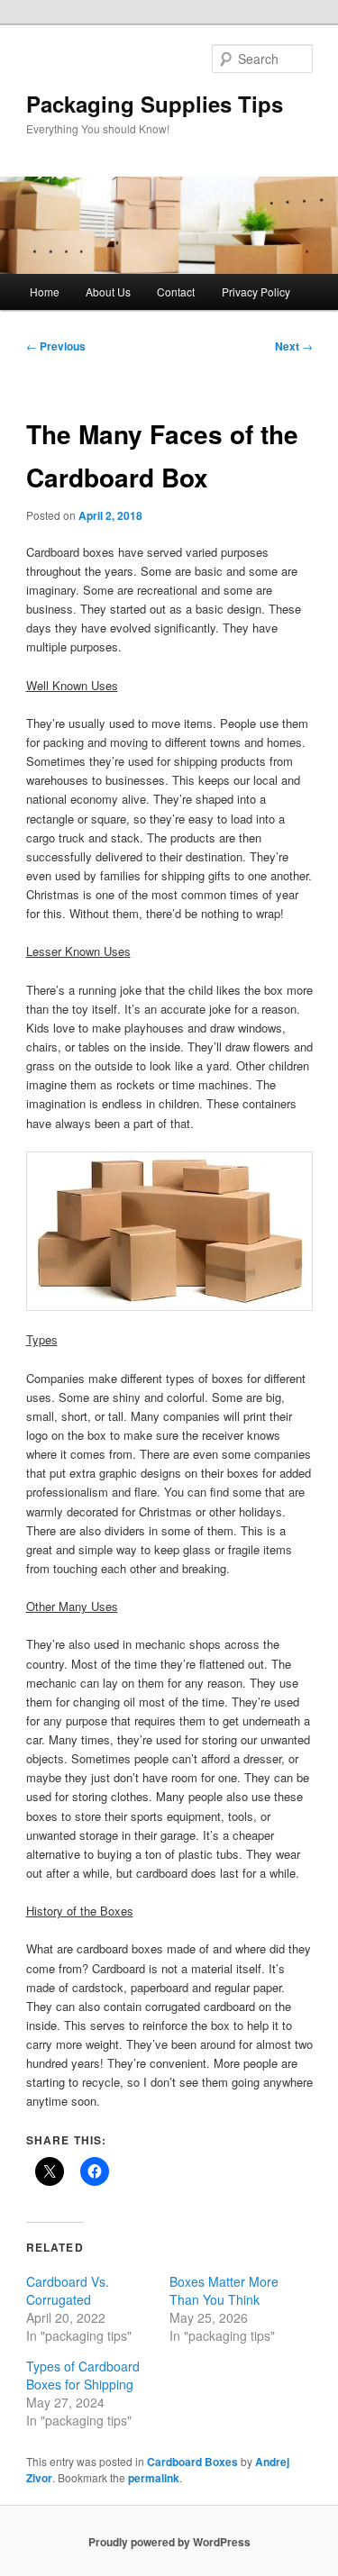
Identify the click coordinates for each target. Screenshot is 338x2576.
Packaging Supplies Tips (155, 104)
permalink (154, 2478)
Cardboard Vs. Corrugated (68, 2290)
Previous (56, 346)
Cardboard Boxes (192, 2462)
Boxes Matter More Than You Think (224, 2290)
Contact (176, 291)
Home (45, 291)
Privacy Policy (256, 291)
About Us (108, 291)
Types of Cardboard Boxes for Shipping (83, 2375)
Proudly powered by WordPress (169, 2542)
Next (294, 346)
